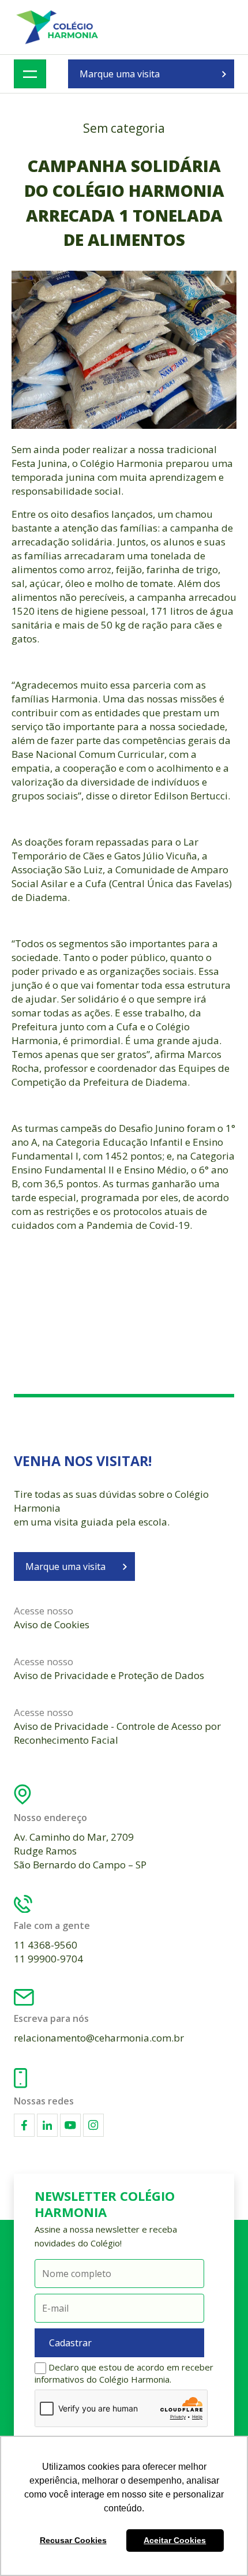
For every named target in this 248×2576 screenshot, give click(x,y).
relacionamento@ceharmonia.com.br (99, 2038)
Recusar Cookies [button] (73, 2540)
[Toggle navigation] (30, 74)
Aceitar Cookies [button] (175, 2540)
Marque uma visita (120, 74)
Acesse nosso (52, 1618)
